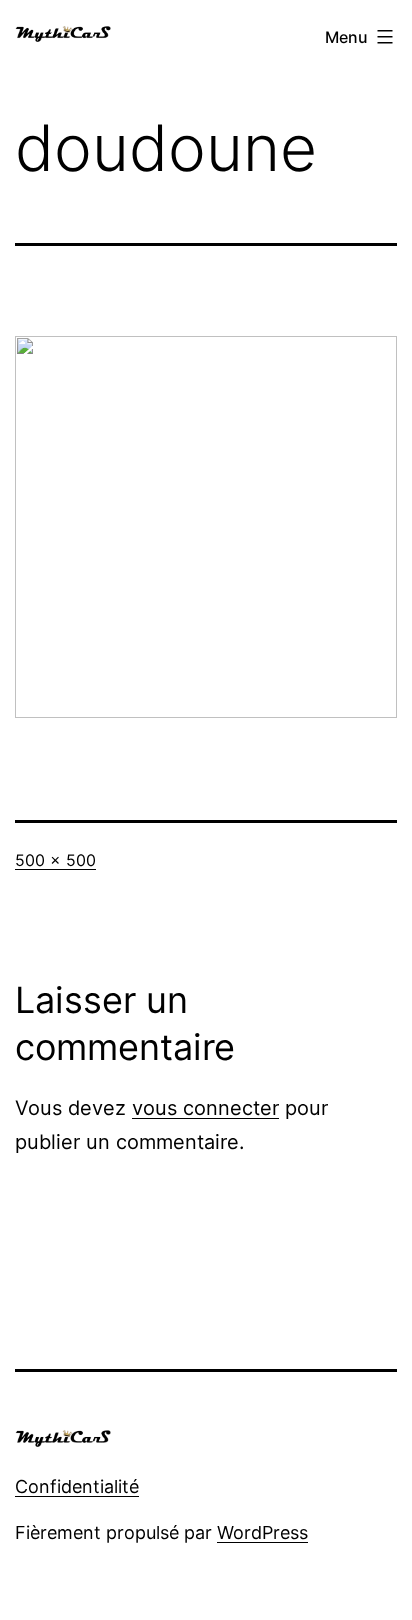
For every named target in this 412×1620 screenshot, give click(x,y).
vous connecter (205, 1108)
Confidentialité (77, 1486)
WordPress (262, 1532)
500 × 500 (55, 860)
